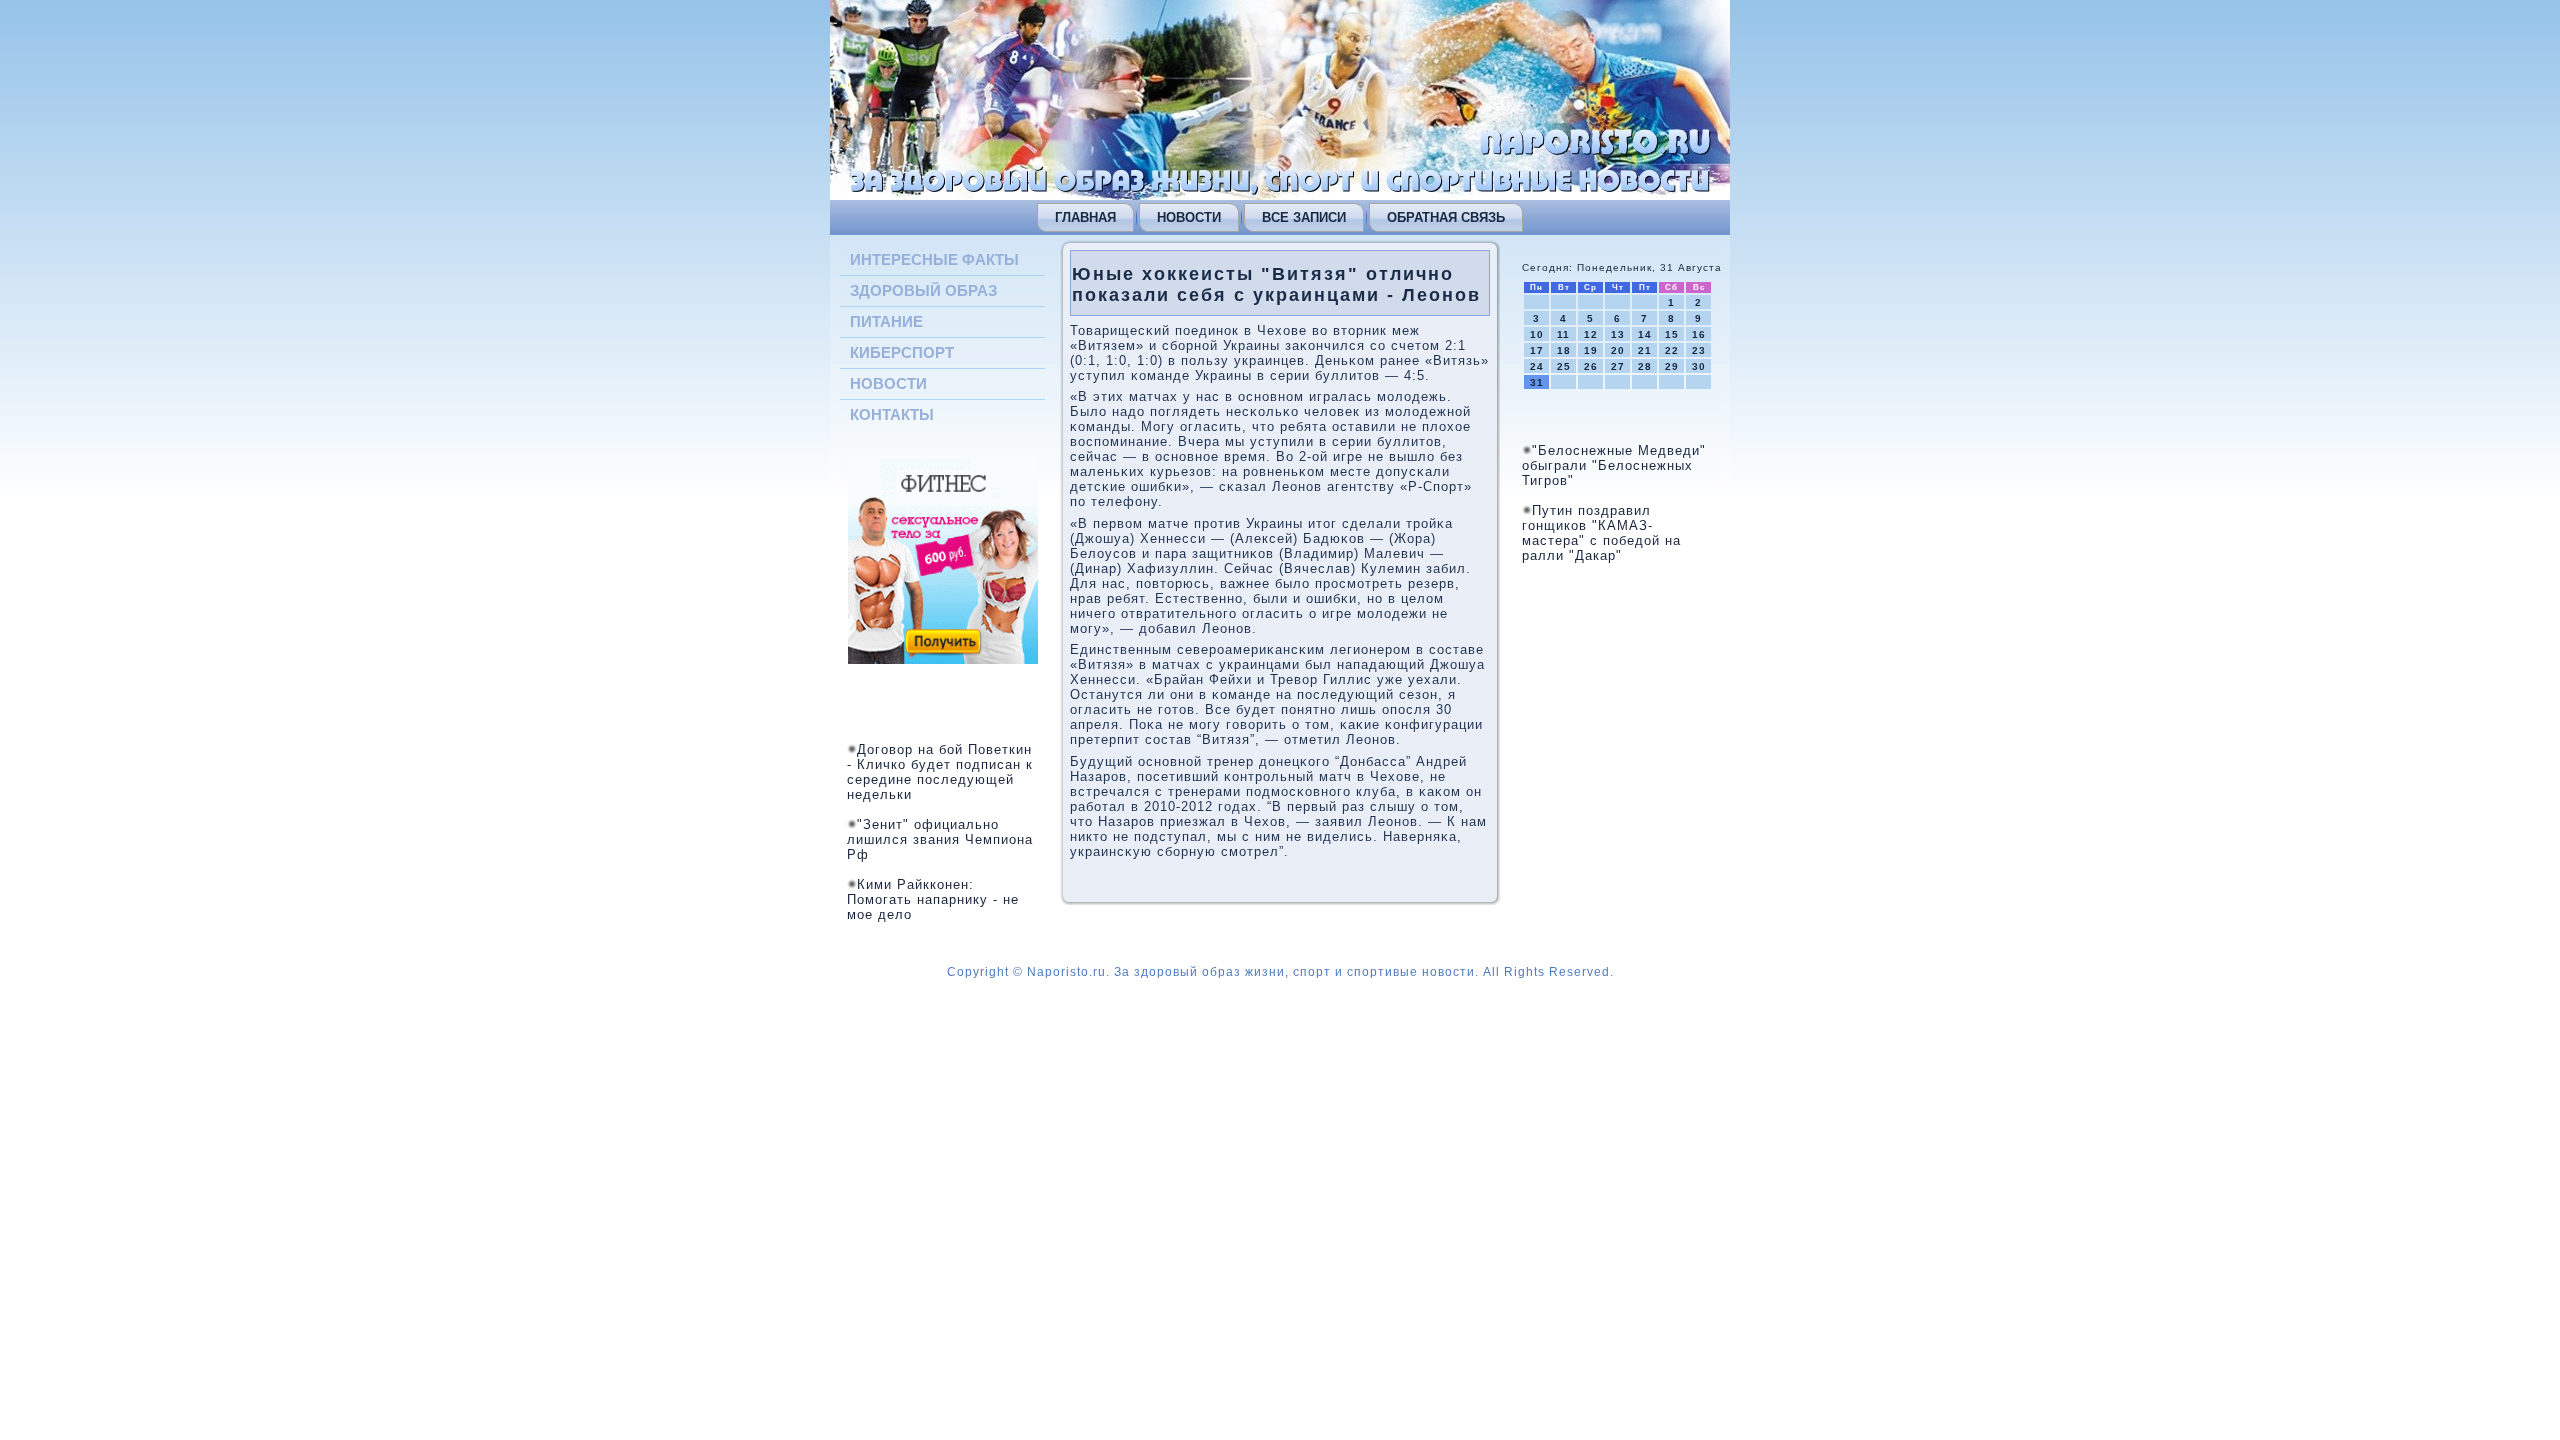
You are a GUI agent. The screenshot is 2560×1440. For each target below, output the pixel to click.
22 (1672, 350)
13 (1618, 334)
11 (1563, 334)
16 (1699, 334)
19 (1591, 350)
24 (1537, 366)
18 (1564, 350)
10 (1537, 334)
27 (1618, 366)
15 (1672, 334)
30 (1699, 366)
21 (1645, 350)
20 (1618, 350)
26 (1591, 366)
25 (1564, 366)
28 (1645, 366)
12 (1591, 334)
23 (1699, 350)
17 (1537, 350)
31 (1537, 382)
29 (1672, 366)
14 (1645, 334)
